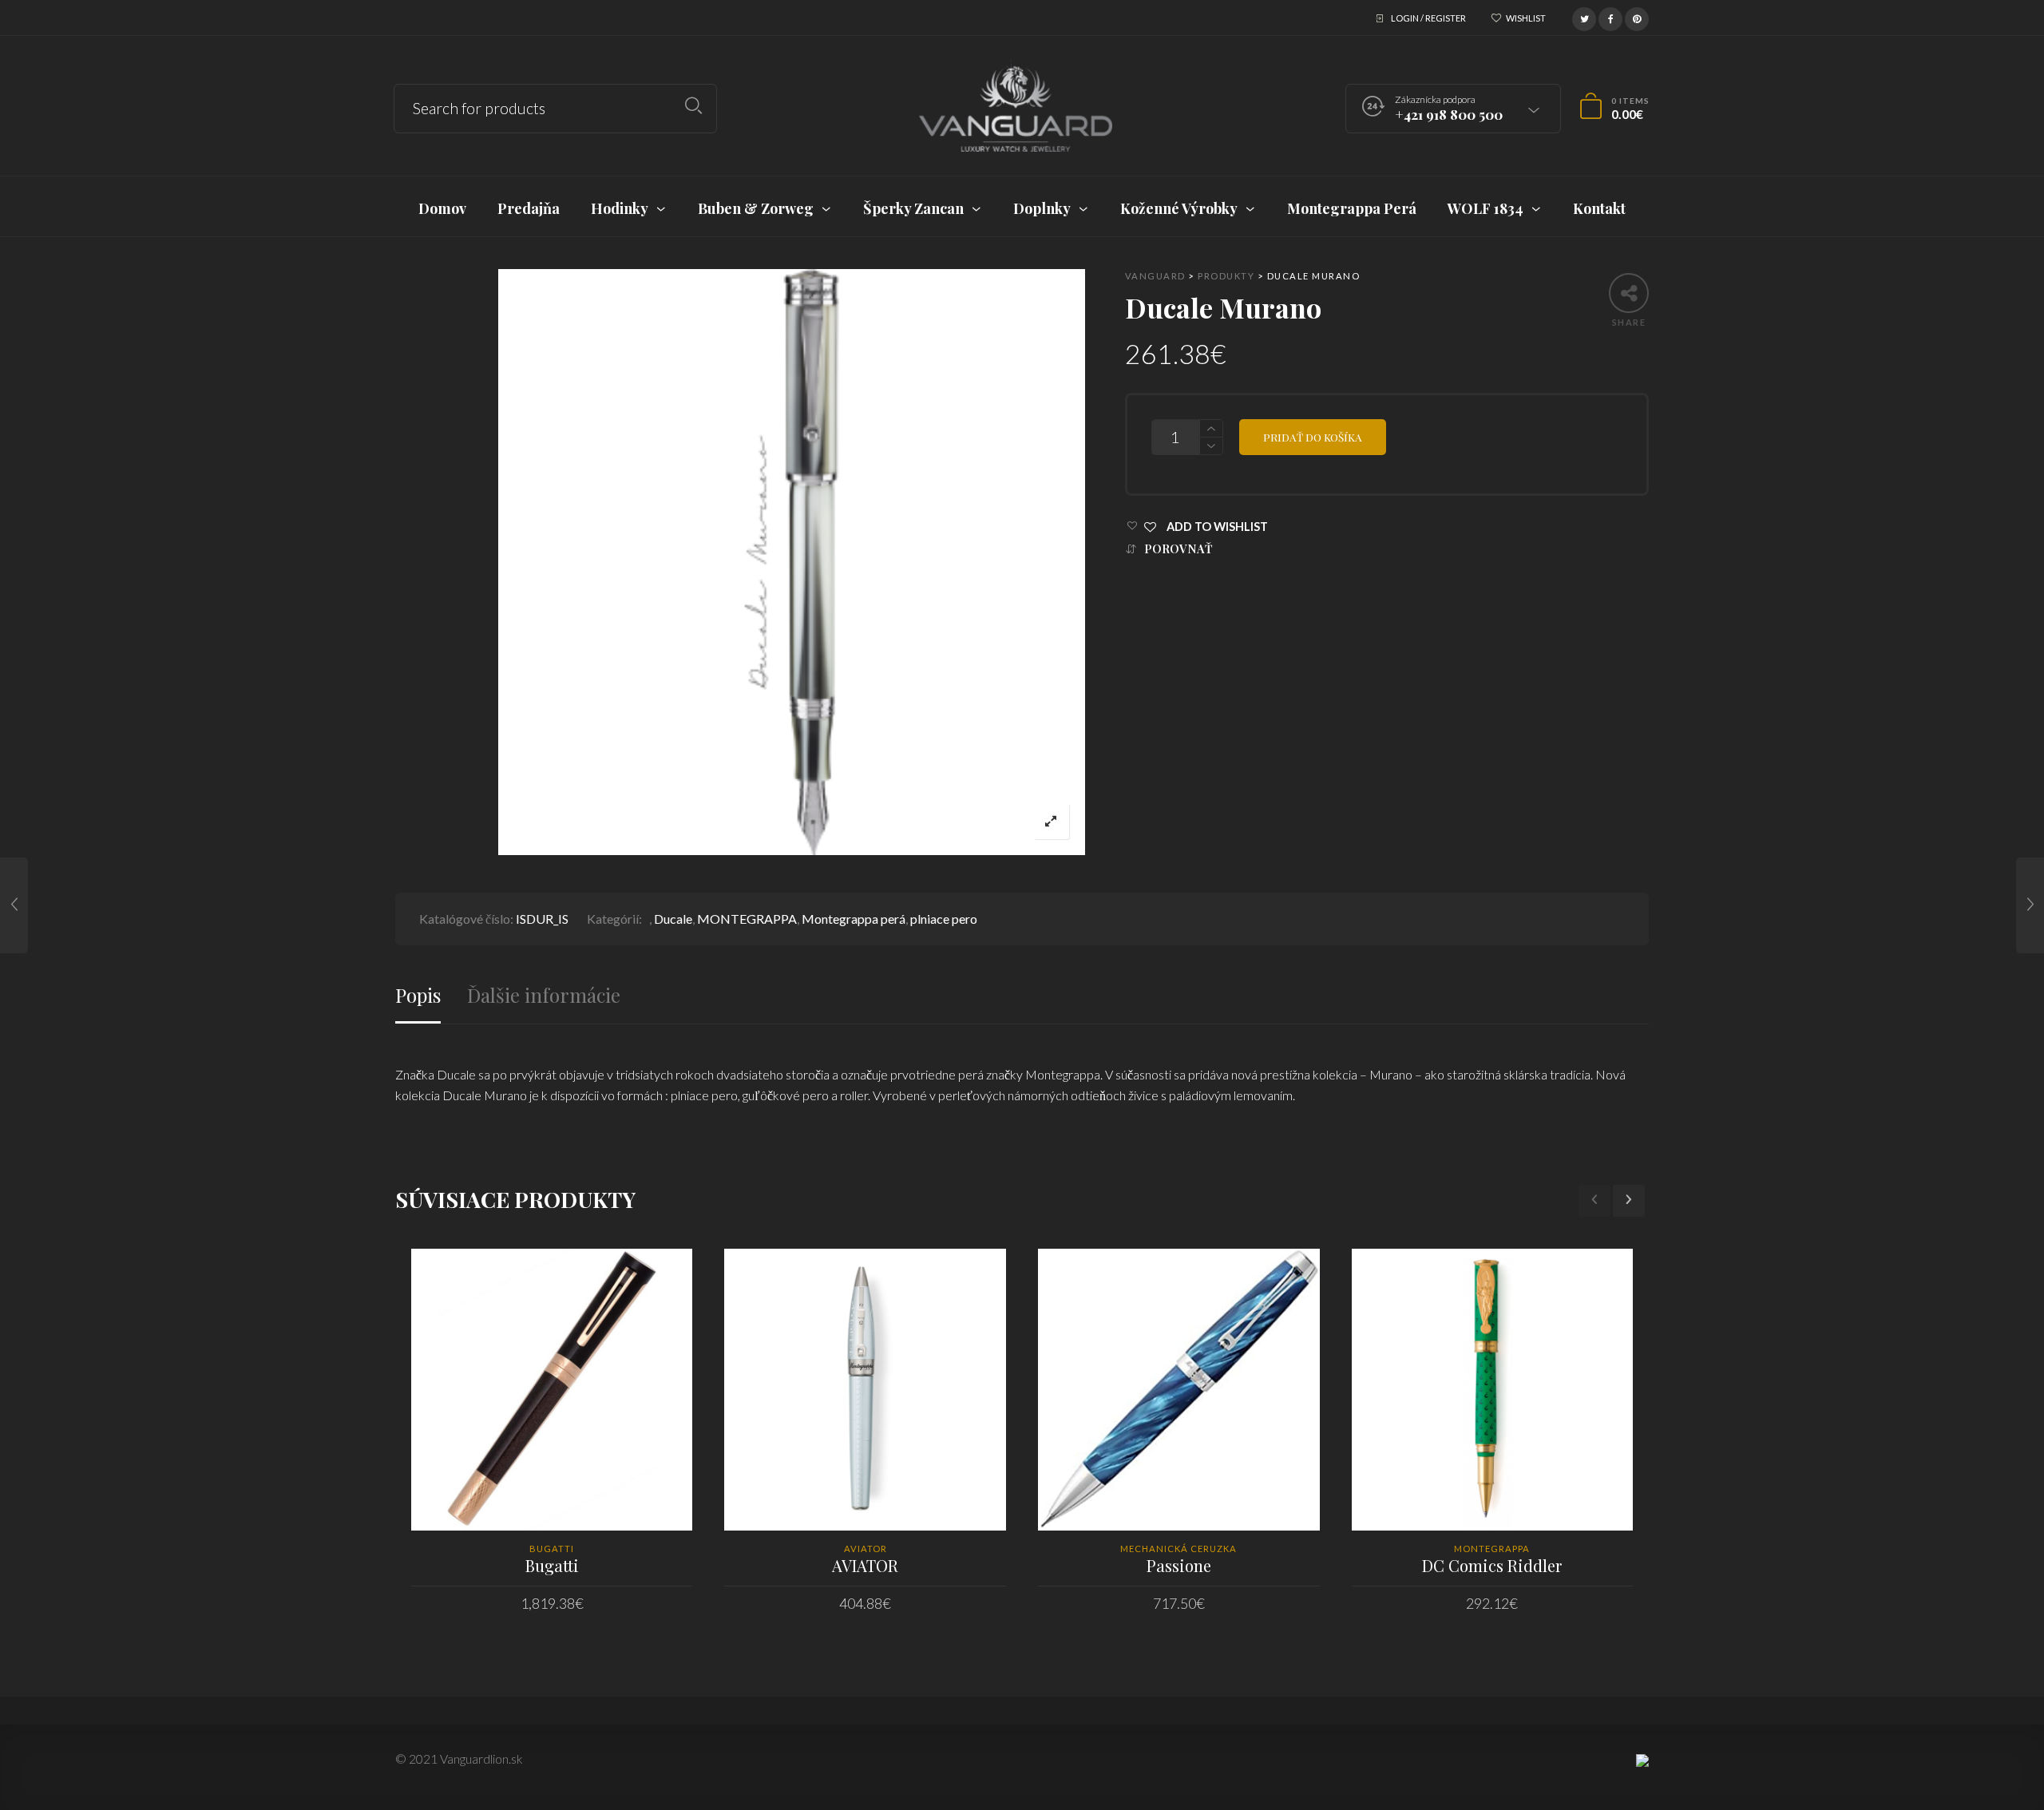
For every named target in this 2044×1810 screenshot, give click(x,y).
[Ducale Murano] (14, 905)
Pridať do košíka (1313, 437)
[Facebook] (1610, 17)
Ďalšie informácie (544, 995)
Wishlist (1526, 18)
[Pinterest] (1637, 17)
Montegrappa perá (854, 919)
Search (693, 106)
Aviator (866, 1549)
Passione (1179, 1565)
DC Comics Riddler (1492, 1565)
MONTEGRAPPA (747, 919)
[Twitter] (1584, 17)
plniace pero (944, 919)
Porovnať (1178, 549)
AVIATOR (865, 1565)
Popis (418, 995)
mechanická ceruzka (1178, 1549)
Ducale (673, 919)
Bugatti (552, 1549)
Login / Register (1428, 18)
